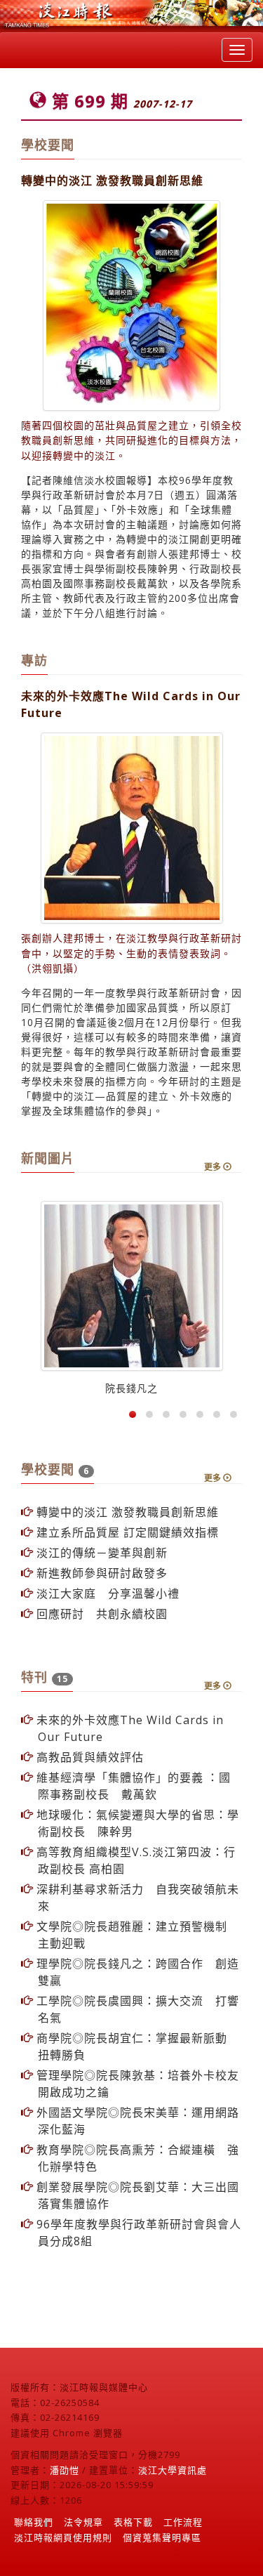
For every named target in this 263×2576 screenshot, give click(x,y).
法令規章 (83, 2522)
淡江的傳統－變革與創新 (100, 1553)
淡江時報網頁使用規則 (63, 2537)
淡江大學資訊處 (173, 2470)
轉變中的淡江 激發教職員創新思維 (126, 1512)
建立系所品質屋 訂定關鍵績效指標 (126, 1532)
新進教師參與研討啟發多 (100, 1573)
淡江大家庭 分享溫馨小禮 (106, 1593)
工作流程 (183, 2522)
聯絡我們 (34, 2522)
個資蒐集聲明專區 (162, 2537)
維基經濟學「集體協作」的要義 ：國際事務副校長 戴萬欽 (132, 1786)
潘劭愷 (65, 2470)
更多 (214, 1167)
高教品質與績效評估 (88, 1757)
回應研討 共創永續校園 (100, 1614)
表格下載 (133, 2522)
